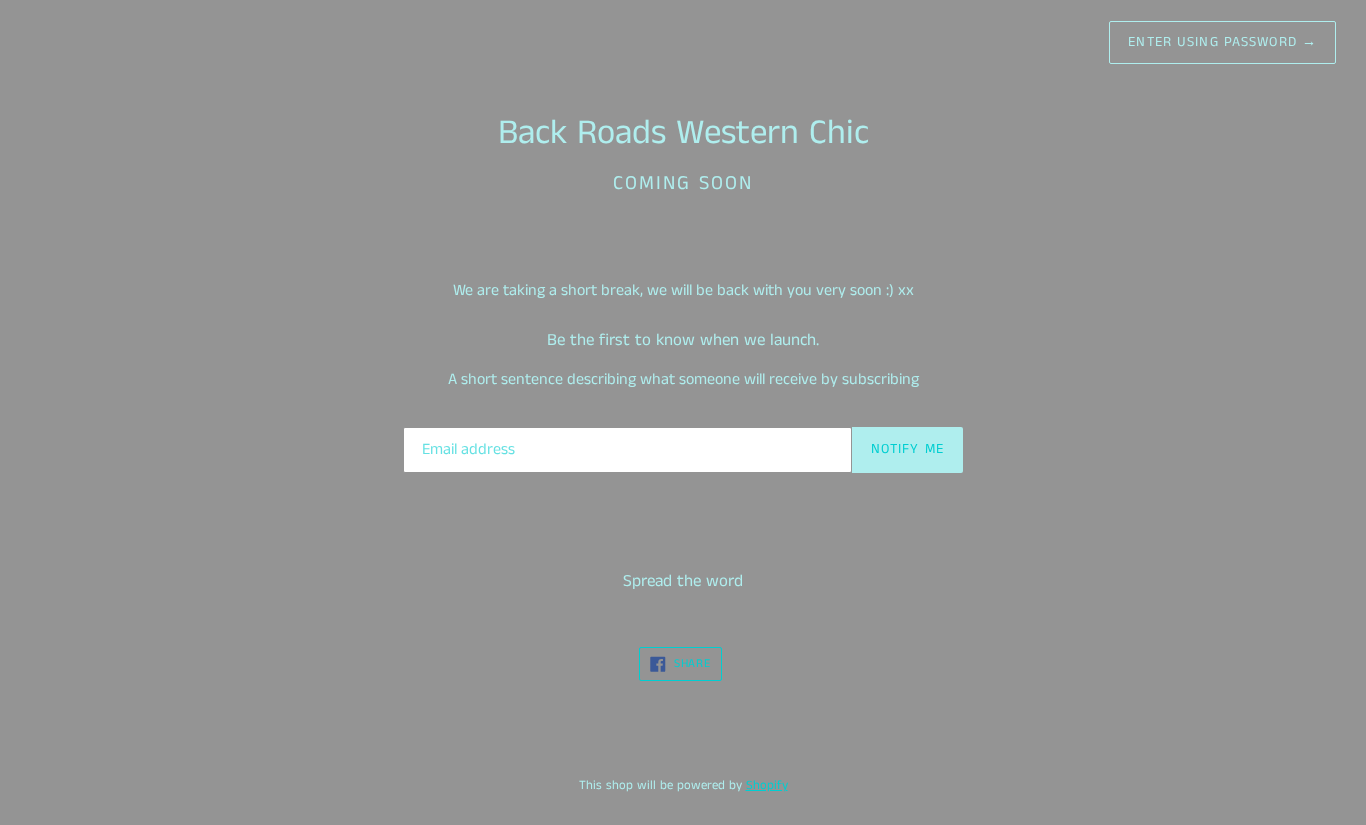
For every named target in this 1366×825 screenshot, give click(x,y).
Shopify (767, 785)
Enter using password (1222, 42)
